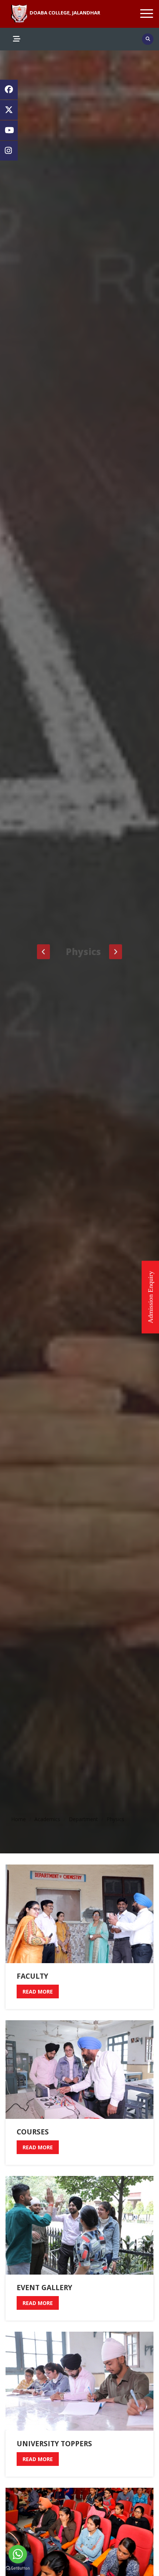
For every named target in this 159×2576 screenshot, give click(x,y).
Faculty (32, 1976)
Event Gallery (44, 2288)
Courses (33, 2132)
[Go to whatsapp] (18, 2554)
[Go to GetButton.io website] (18, 2568)
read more (38, 1992)
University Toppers (54, 2444)
